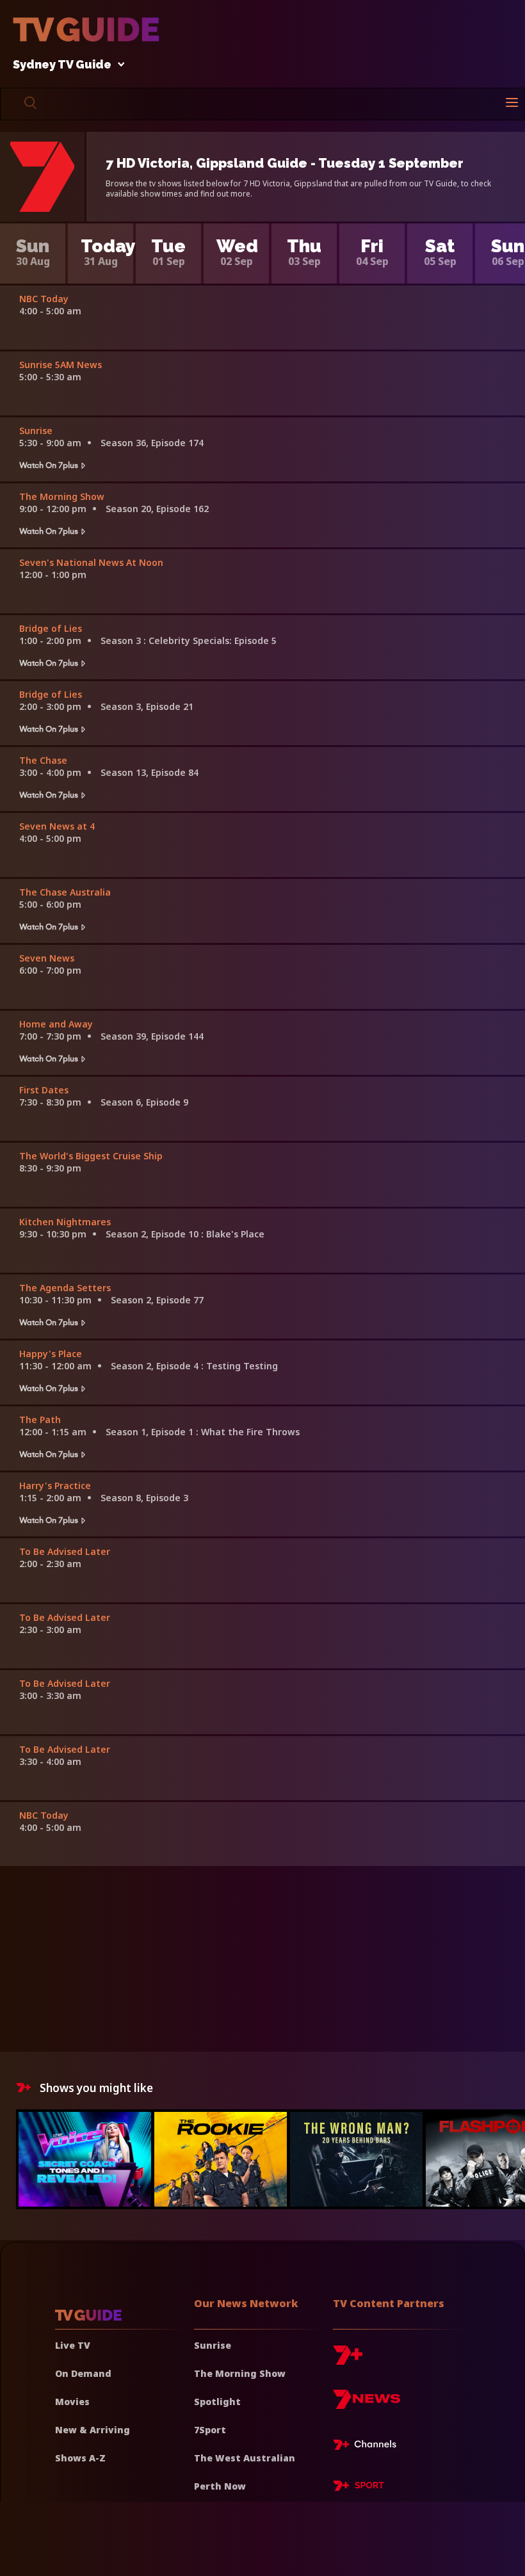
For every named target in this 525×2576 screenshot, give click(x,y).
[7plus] (348, 2360)
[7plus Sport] (359, 2488)
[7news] (367, 2404)
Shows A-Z (80, 2458)
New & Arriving (93, 2430)
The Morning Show (240, 2373)
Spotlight (217, 2402)
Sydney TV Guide (62, 65)
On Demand (83, 2373)
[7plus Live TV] (368, 2447)
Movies (72, 2402)
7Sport (210, 2430)
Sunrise (213, 2345)
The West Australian (245, 2458)
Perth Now (220, 2486)
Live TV (73, 2345)
